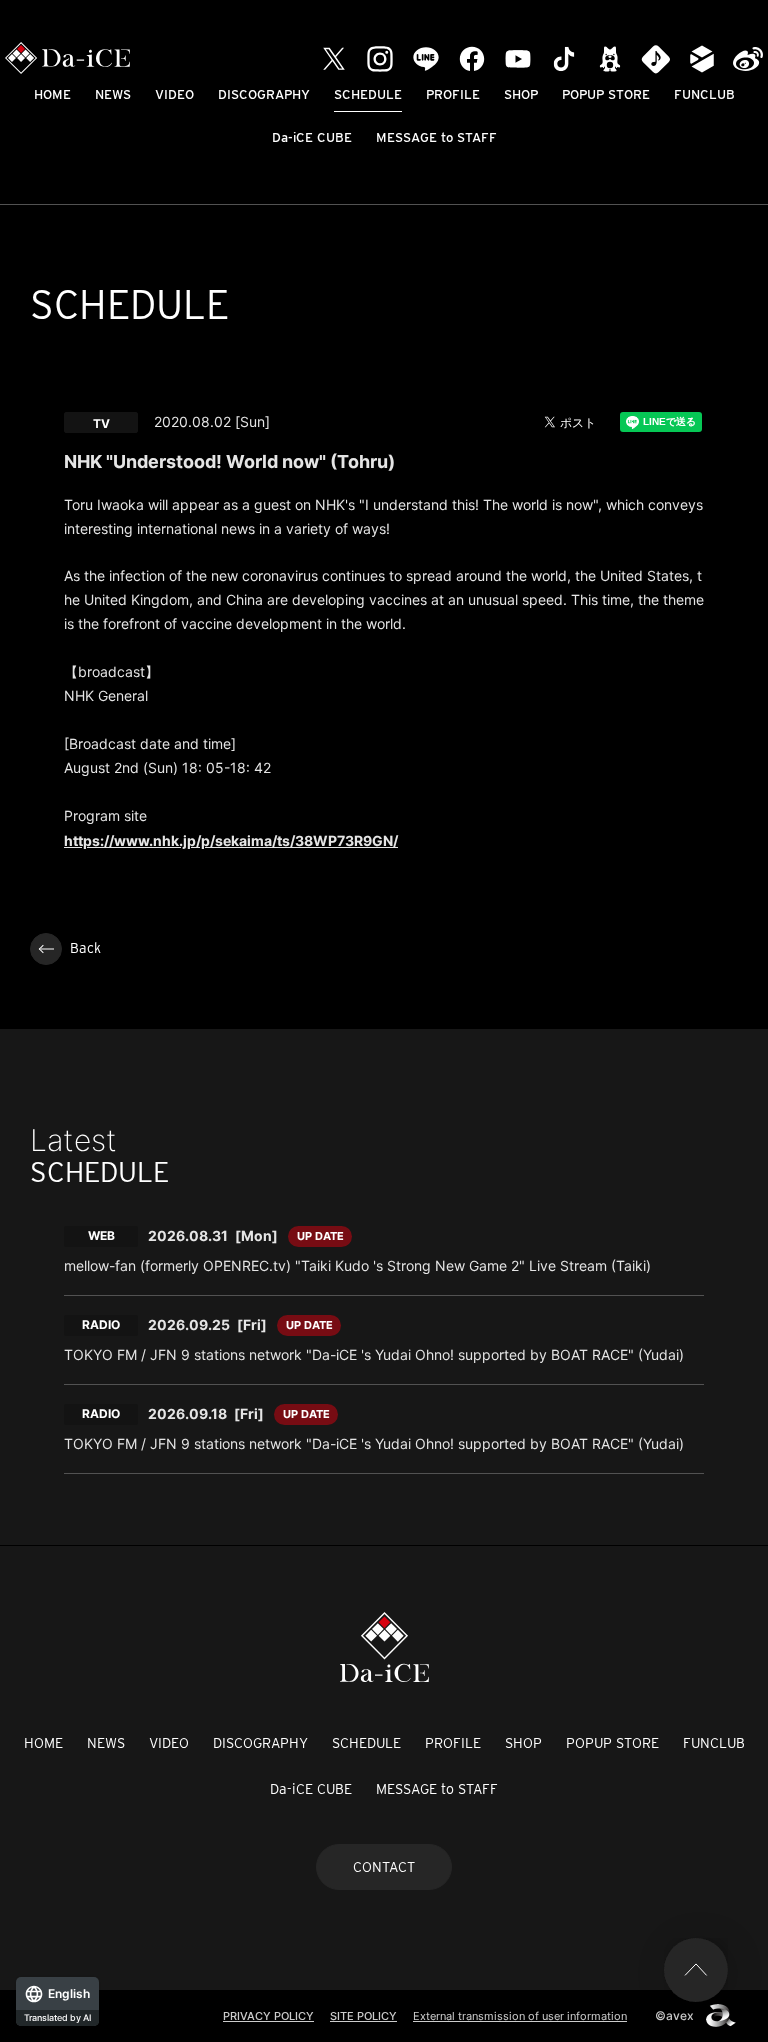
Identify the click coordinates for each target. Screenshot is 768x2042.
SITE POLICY (363, 2016)
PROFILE (453, 94)
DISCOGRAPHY (264, 94)
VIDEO (174, 94)
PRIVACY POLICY (268, 2016)
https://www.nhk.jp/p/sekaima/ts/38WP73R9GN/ (231, 840)
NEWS (113, 94)
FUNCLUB (704, 94)
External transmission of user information (520, 2016)
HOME (52, 94)
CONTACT (384, 1867)
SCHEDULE (368, 94)
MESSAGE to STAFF (436, 137)
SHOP (521, 94)
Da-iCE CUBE (312, 137)
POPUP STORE (606, 94)
